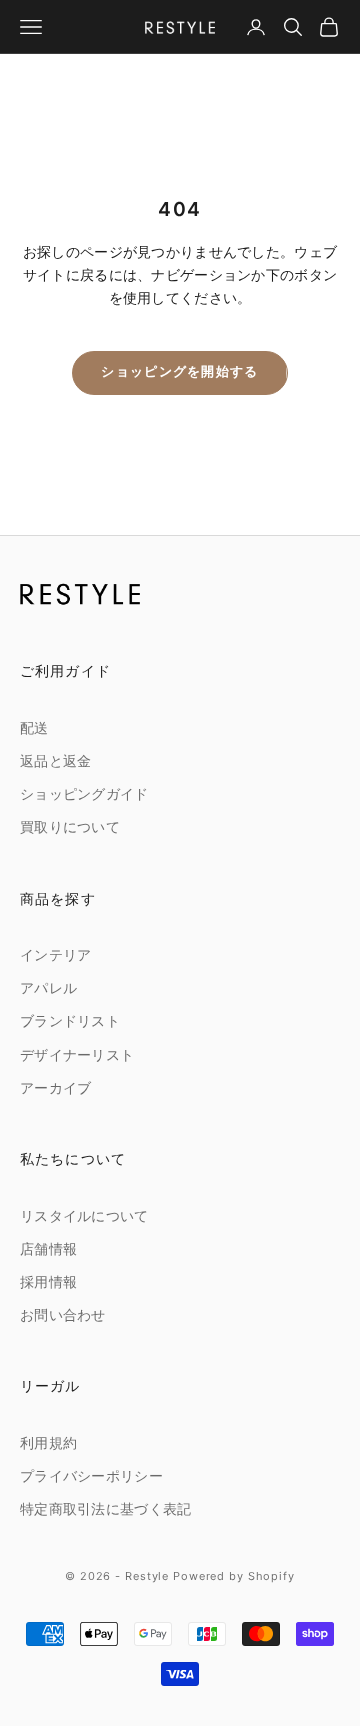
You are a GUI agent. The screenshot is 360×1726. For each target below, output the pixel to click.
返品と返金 (55, 761)
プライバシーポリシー (91, 1476)
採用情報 (48, 1282)
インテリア (55, 955)
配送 (34, 728)
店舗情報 (48, 1249)
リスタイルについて (84, 1216)
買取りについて (70, 827)
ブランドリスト (70, 1021)
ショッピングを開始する (179, 372)
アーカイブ (55, 1088)
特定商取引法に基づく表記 (105, 1509)
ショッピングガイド (84, 794)
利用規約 (48, 1443)
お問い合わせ (63, 1315)
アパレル (48, 988)
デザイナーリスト (77, 1055)
